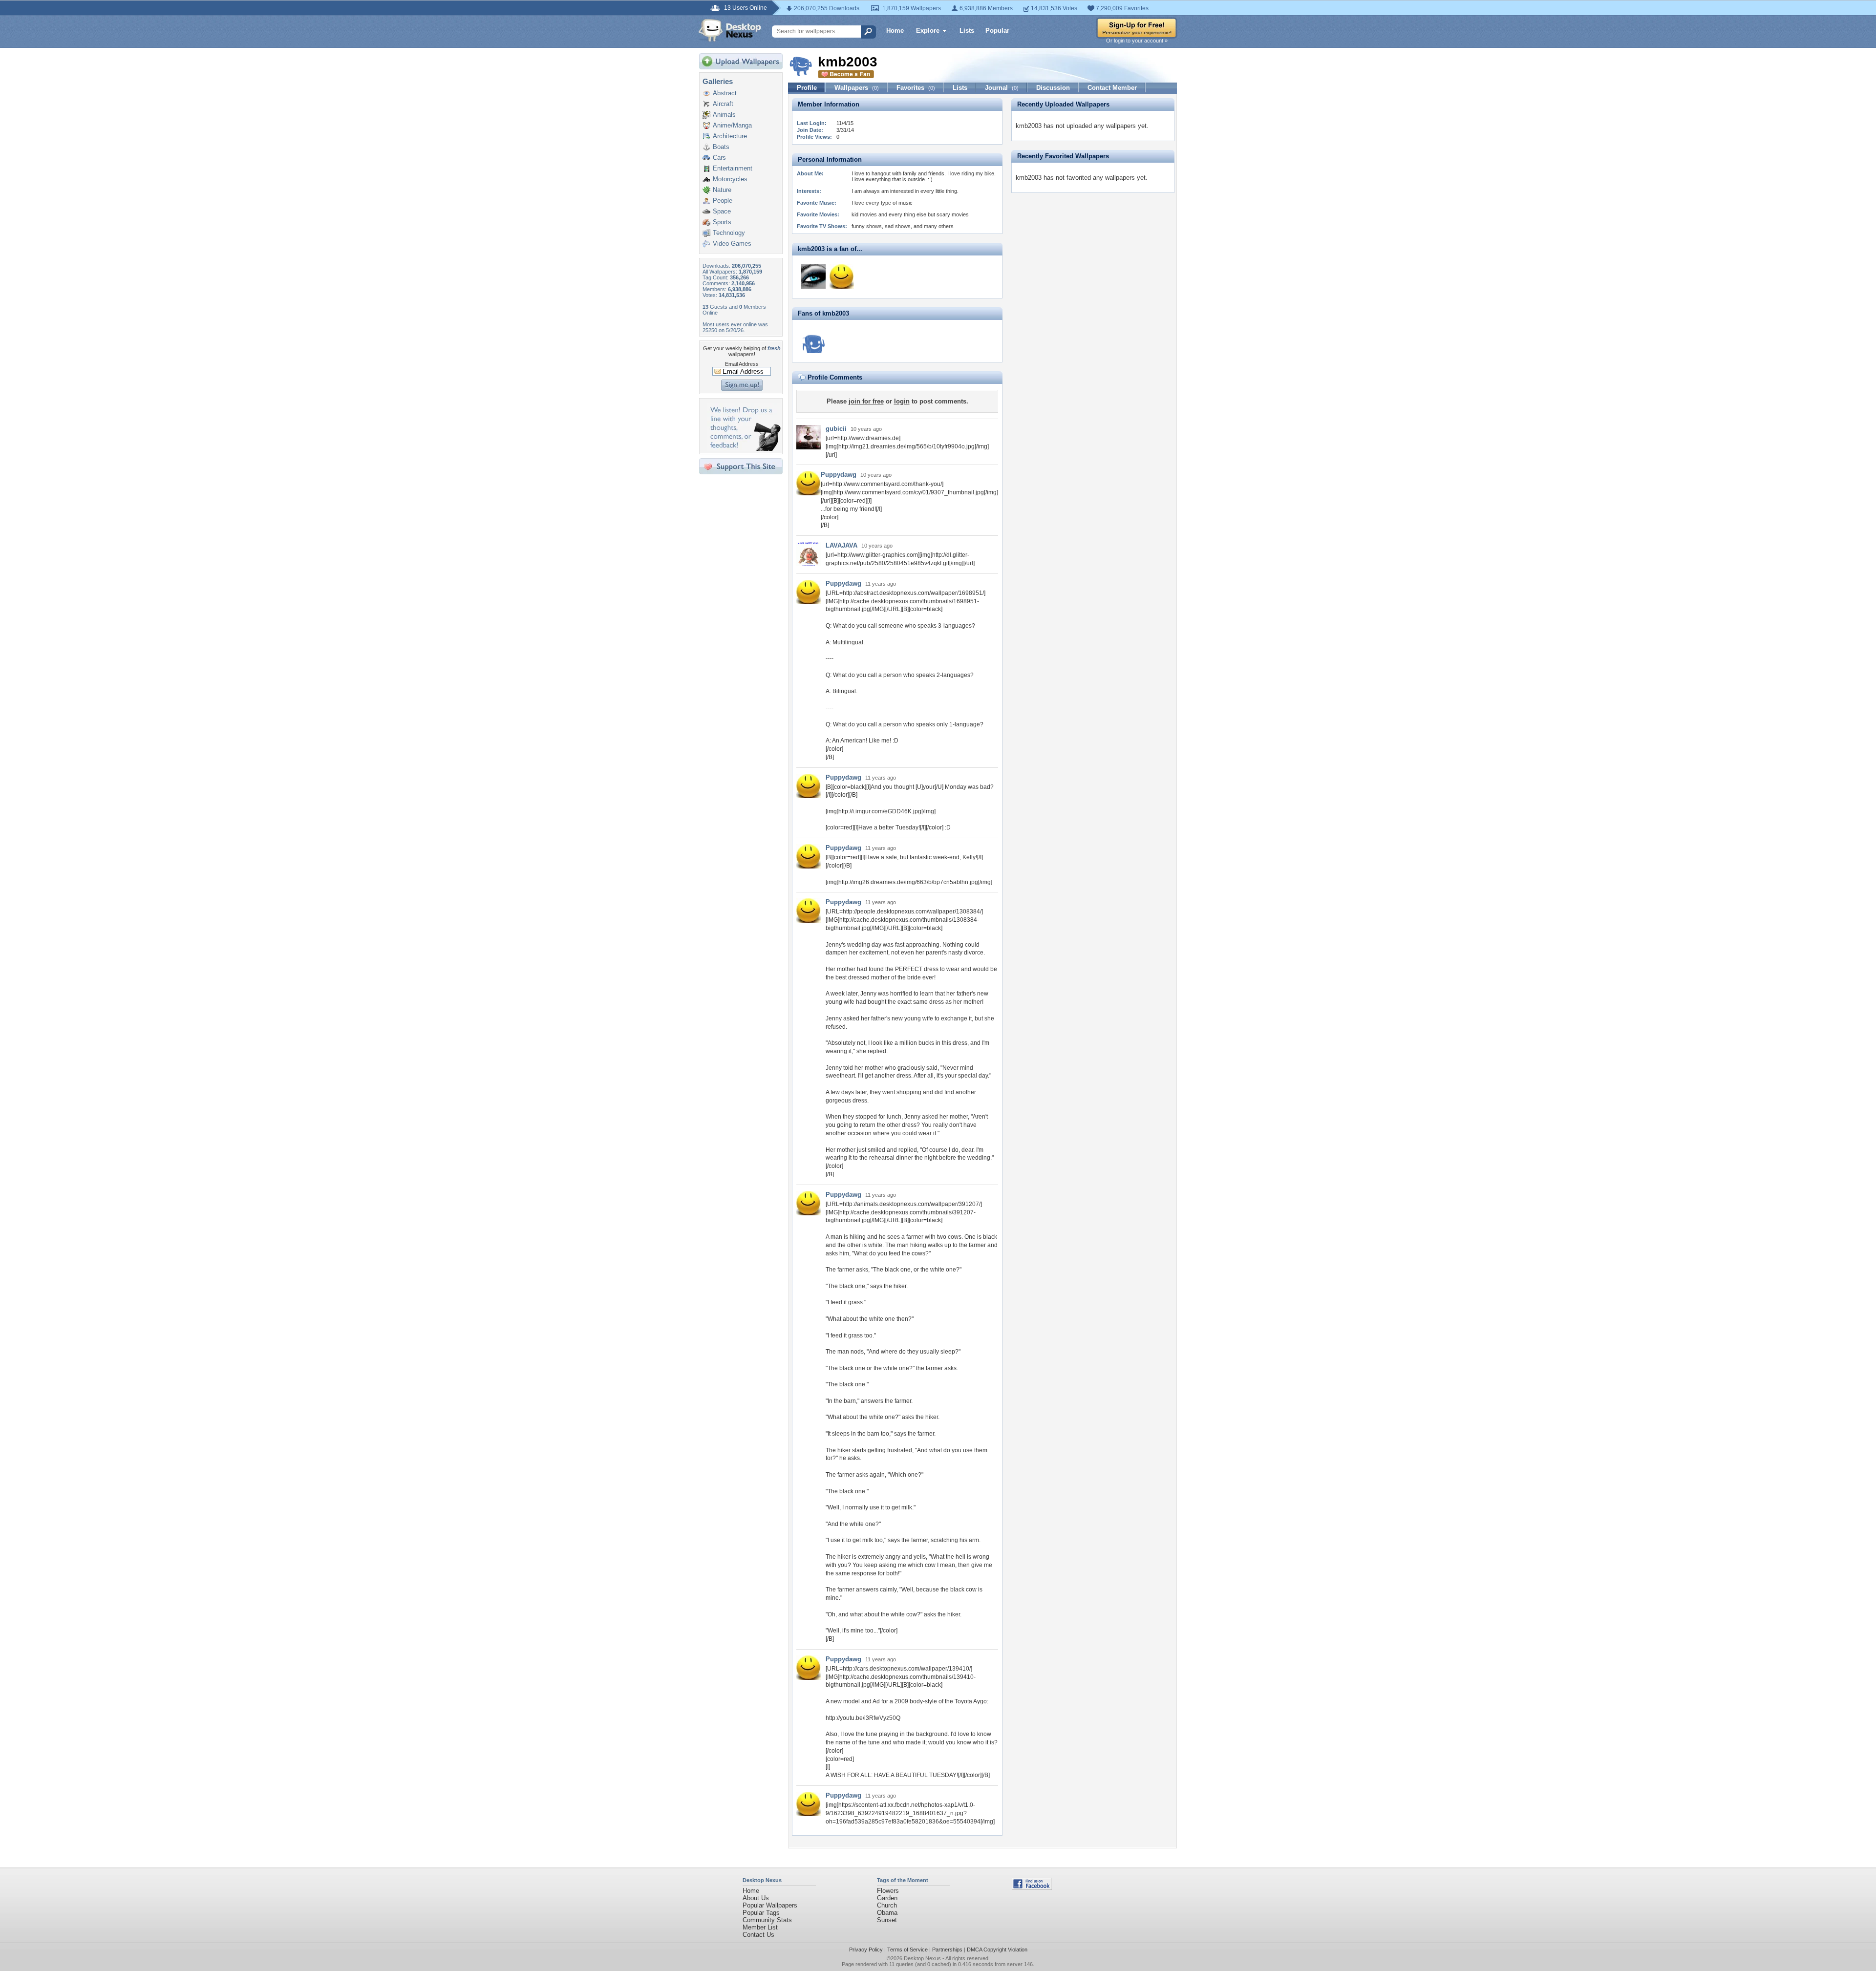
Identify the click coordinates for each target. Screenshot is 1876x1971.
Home (895, 31)
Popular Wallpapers (770, 1905)
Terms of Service (907, 1950)
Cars (719, 158)
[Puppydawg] (842, 276)
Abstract (725, 93)
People (723, 201)
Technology (729, 233)
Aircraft (723, 104)
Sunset (887, 1920)
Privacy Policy (866, 1950)
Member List (760, 1927)
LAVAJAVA (842, 545)
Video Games (732, 244)
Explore (928, 31)
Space (722, 211)
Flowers (888, 1891)
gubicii (836, 429)
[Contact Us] (744, 449)
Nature (722, 190)
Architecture (730, 136)
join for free (866, 401)
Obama (887, 1913)
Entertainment (733, 168)
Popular (997, 31)
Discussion (1053, 88)
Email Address (742, 364)
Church (887, 1905)
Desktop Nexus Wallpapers (730, 30)
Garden (887, 1898)
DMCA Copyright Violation (997, 1950)
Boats (721, 147)
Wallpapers (857, 88)
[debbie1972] (813, 276)
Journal (1002, 88)
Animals (724, 115)
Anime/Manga (732, 125)
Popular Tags (761, 1913)
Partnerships (947, 1950)
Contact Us (758, 1935)
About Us (756, 1898)
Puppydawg (839, 475)
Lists (967, 31)
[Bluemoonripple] (813, 341)
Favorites (916, 88)
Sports (722, 222)
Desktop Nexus (922, 1958)
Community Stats (767, 1920)
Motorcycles (730, 179)
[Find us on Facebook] (1032, 1888)
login (902, 401)
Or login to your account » (1137, 41)
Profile (807, 88)
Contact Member (1112, 88)
